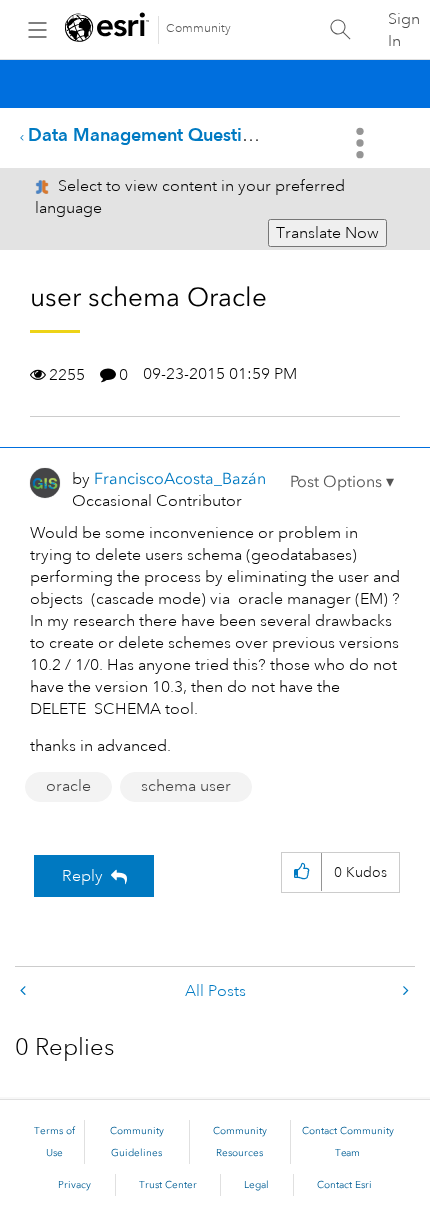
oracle (68, 786)
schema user (186, 786)
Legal (256, 1185)
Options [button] (362, 143)
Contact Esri (344, 1185)
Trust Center (168, 1185)
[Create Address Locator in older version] (404, 991)
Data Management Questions (149, 134)
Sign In (404, 30)
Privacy (74, 1185)
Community (198, 28)
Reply (82, 876)
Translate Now (327, 233)
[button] (342, 482)
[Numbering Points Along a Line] (25, 991)
